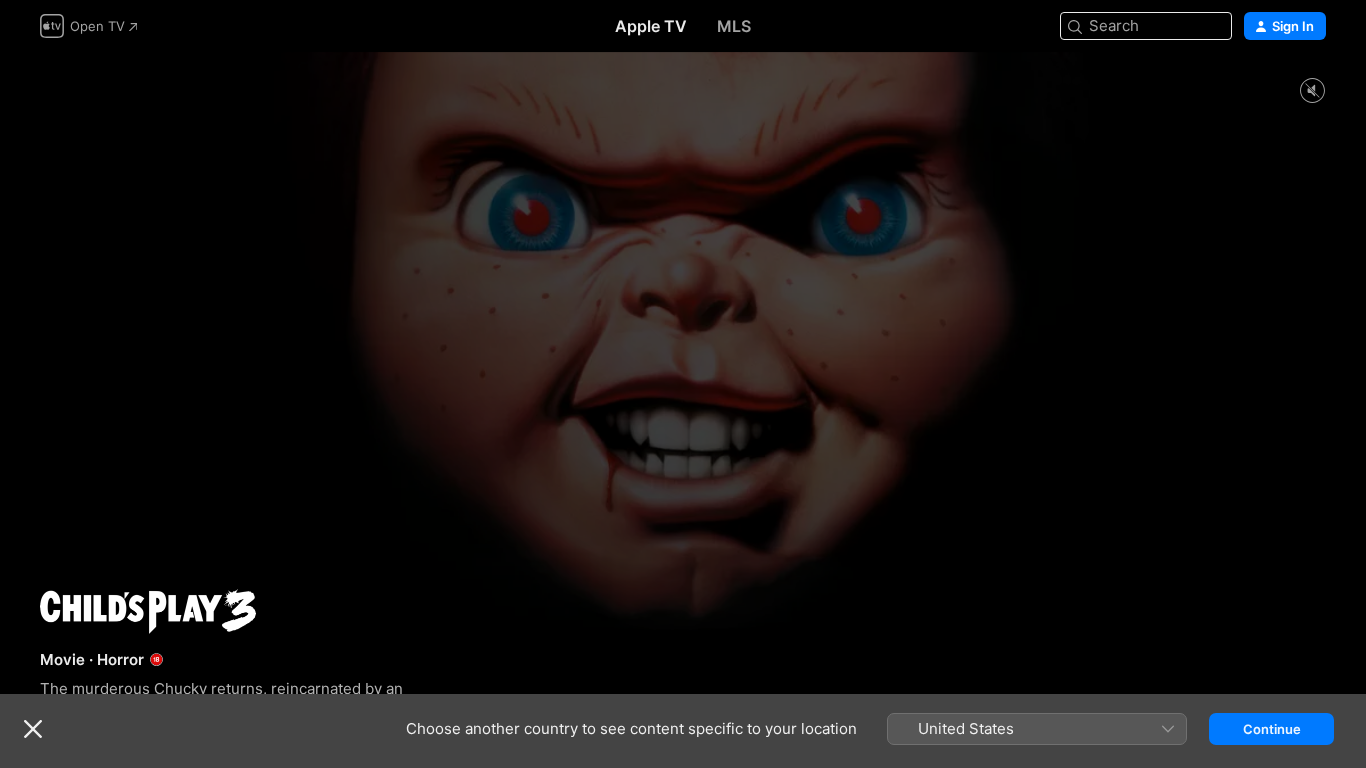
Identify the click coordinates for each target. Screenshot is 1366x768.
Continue (1272, 729)
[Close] (33, 729)
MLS (734, 26)
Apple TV (651, 26)
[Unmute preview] (1312, 91)
